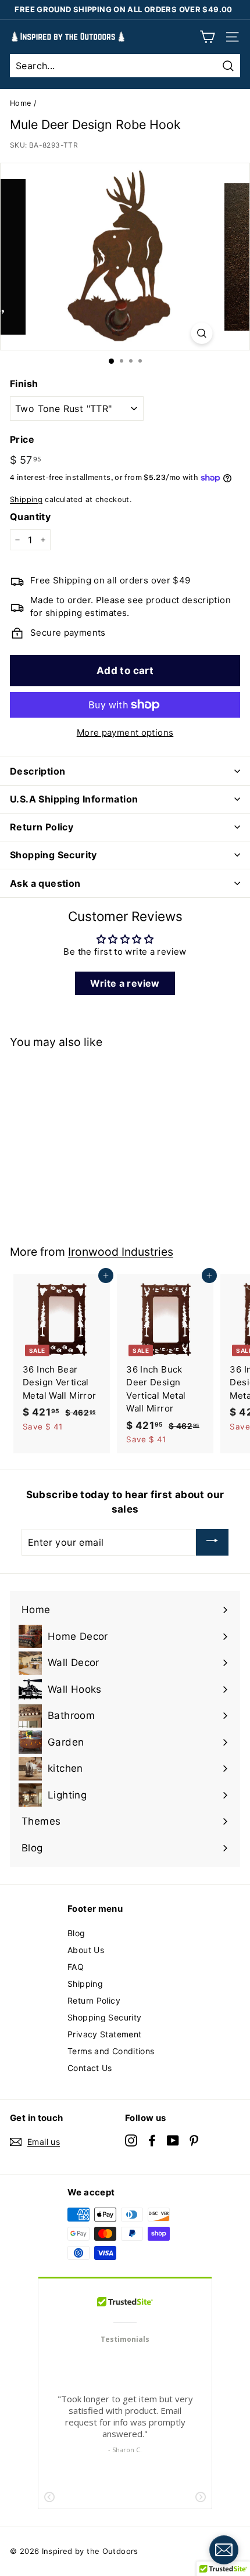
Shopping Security (104, 2017)
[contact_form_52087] (224, 2550)
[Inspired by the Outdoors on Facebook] (152, 2140)
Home (21, 103)
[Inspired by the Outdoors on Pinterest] (194, 2140)
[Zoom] (202, 333)
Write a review (125, 983)
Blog (76, 1933)
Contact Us (90, 2068)
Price (22, 439)
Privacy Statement (104, 2034)
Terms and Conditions (111, 2051)
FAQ (76, 1967)
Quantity (30, 517)
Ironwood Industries (121, 1252)
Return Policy (94, 2000)
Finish (24, 384)
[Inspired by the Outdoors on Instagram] (131, 2140)
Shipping (26, 499)
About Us (86, 1950)
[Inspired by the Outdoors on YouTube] (173, 2140)
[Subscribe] (212, 1542)
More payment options (125, 732)
